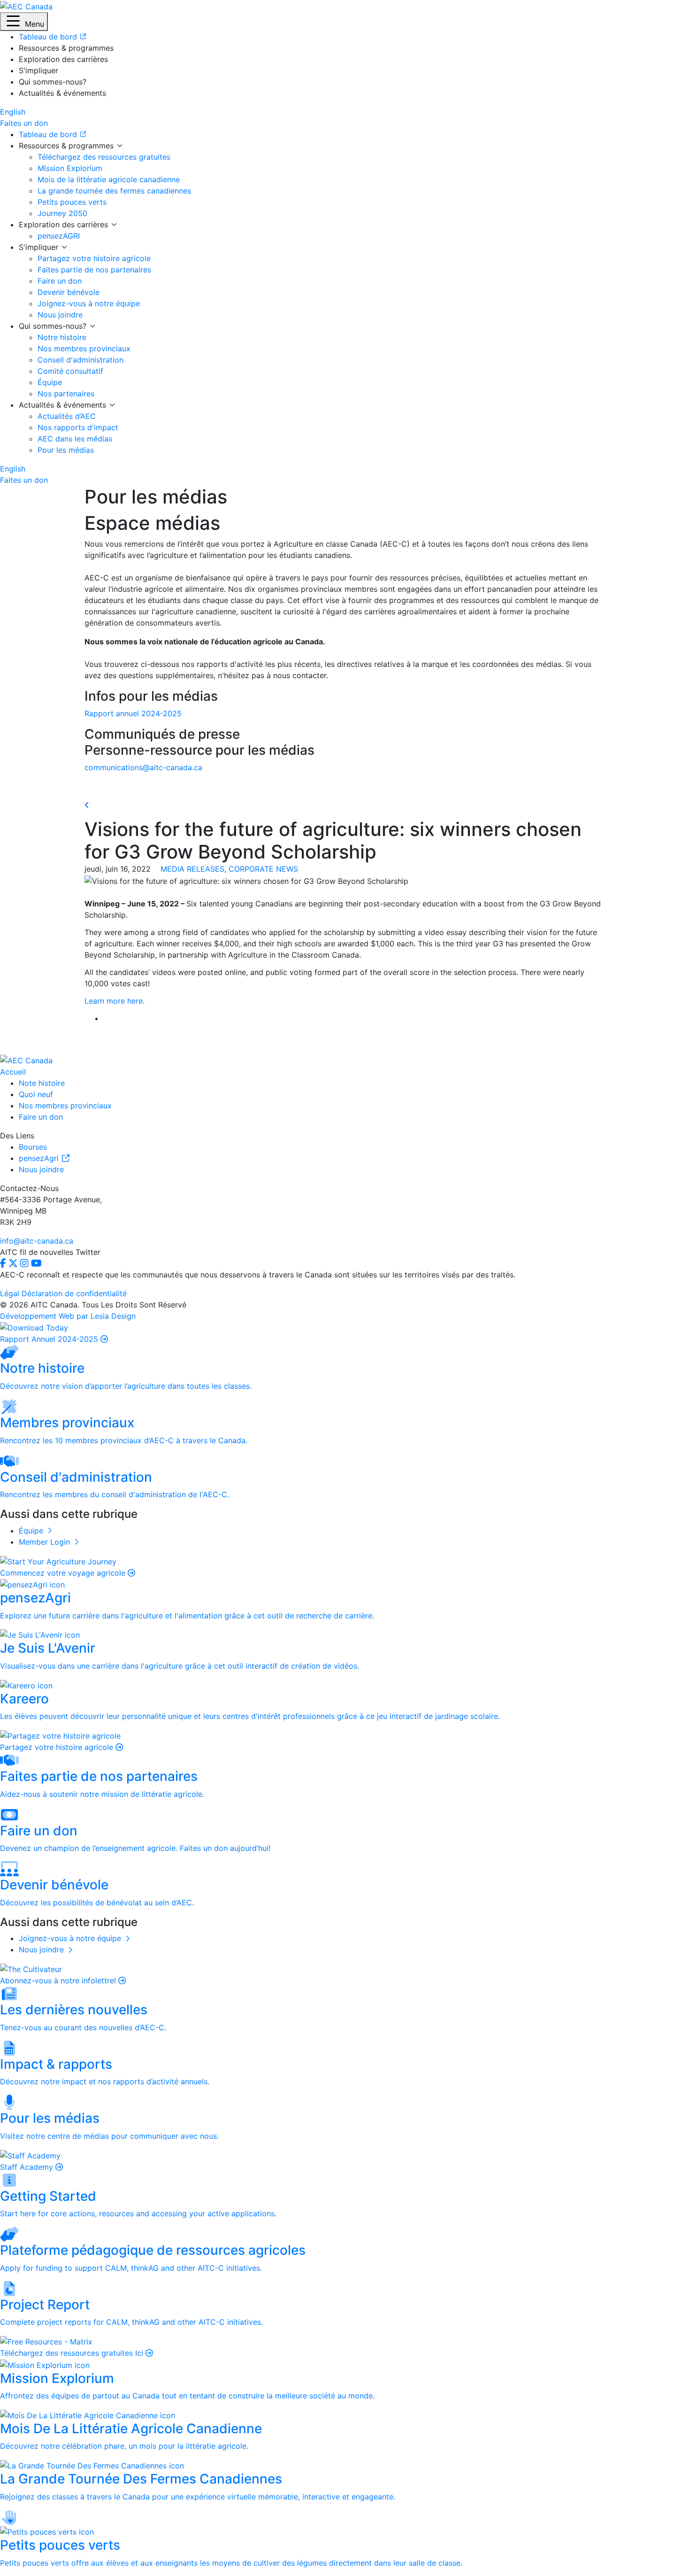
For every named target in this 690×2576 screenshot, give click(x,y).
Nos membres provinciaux (84, 348)
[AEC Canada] (26, 6)
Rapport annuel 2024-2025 (133, 713)
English (13, 112)
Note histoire (42, 1083)
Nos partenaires (66, 394)
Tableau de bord (49, 134)
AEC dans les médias (75, 439)
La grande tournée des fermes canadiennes (114, 191)
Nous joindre (60, 315)
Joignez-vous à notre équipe (89, 303)
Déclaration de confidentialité (74, 1293)
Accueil (13, 1072)
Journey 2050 (62, 213)
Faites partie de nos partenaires (94, 270)
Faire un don (60, 281)
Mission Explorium (70, 168)
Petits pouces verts (72, 202)
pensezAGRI (59, 236)
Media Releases (192, 869)
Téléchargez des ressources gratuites (104, 157)
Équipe (50, 382)
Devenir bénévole (69, 292)
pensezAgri (40, 1158)
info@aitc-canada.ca (37, 1241)
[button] (24, 22)
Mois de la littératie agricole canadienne (109, 179)
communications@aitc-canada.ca (143, 767)
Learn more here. (115, 1001)
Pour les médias (66, 450)
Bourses (33, 1147)
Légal (10, 1293)
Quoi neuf (36, 1094)
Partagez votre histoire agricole (94, 258)
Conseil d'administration (80, 360)
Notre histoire (62, 337)
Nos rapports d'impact (78, 427)
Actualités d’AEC (67, 416)
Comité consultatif (70, 371)
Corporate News (263, 869)
